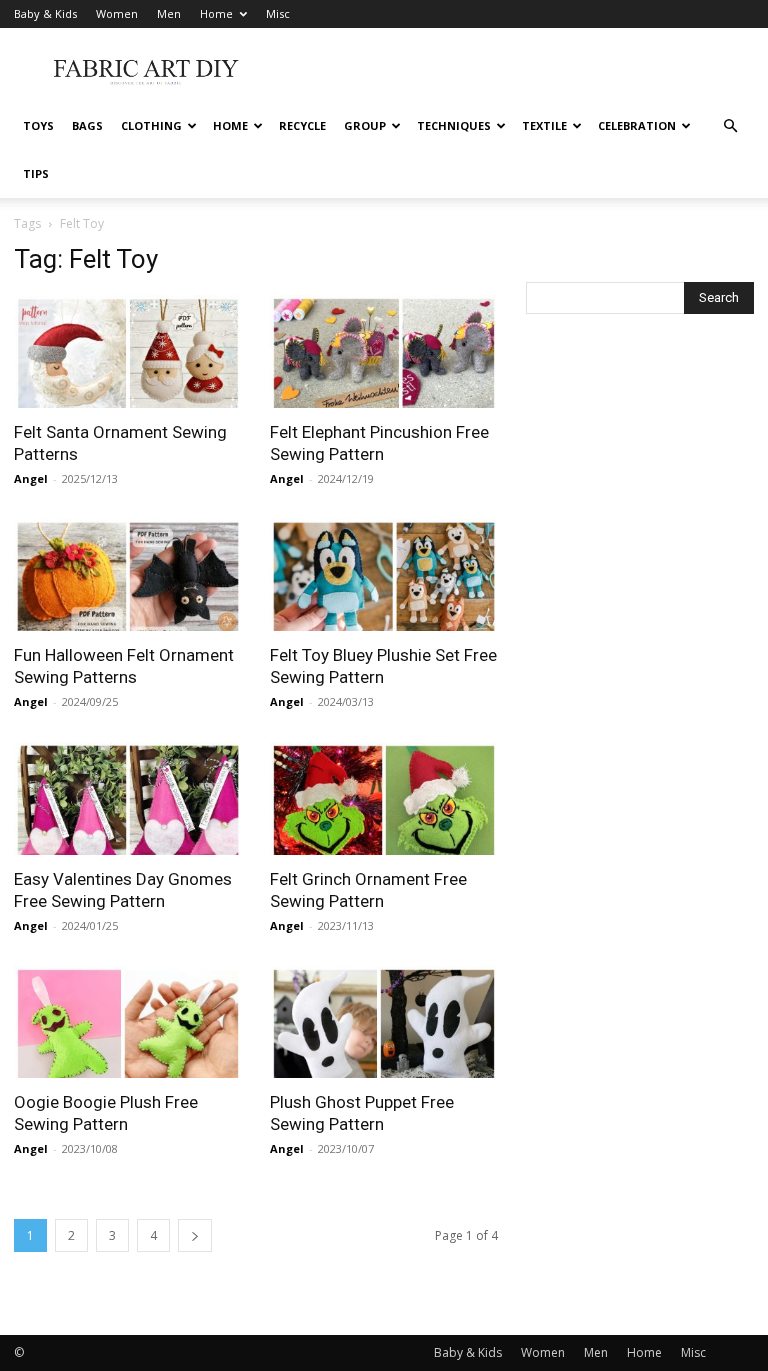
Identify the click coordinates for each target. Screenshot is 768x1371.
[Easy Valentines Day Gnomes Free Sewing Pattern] (128, 798)
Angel (31, 478)
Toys (38, 125)
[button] (730, 126)
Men (169, 13)
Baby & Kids (45, 13)
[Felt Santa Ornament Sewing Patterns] (128, 351)
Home (216, 13)
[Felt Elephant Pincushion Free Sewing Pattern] (384, 351)
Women (117, 13)
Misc (278, 13)
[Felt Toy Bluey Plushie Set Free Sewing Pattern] (384, 575)
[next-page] (195, 1235)
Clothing (151, 125)
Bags (87, 125)
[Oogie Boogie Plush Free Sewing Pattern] (128, 1022)
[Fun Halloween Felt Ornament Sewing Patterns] (128, 575)
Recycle (302, 125)
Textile (544, 125)
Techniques (454, 125)
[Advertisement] (519, 72)
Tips (36, 173)
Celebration (637, 125)
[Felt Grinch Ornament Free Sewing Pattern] (384, 798)
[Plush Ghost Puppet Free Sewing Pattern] (384, 1022)
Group (365, 125)
